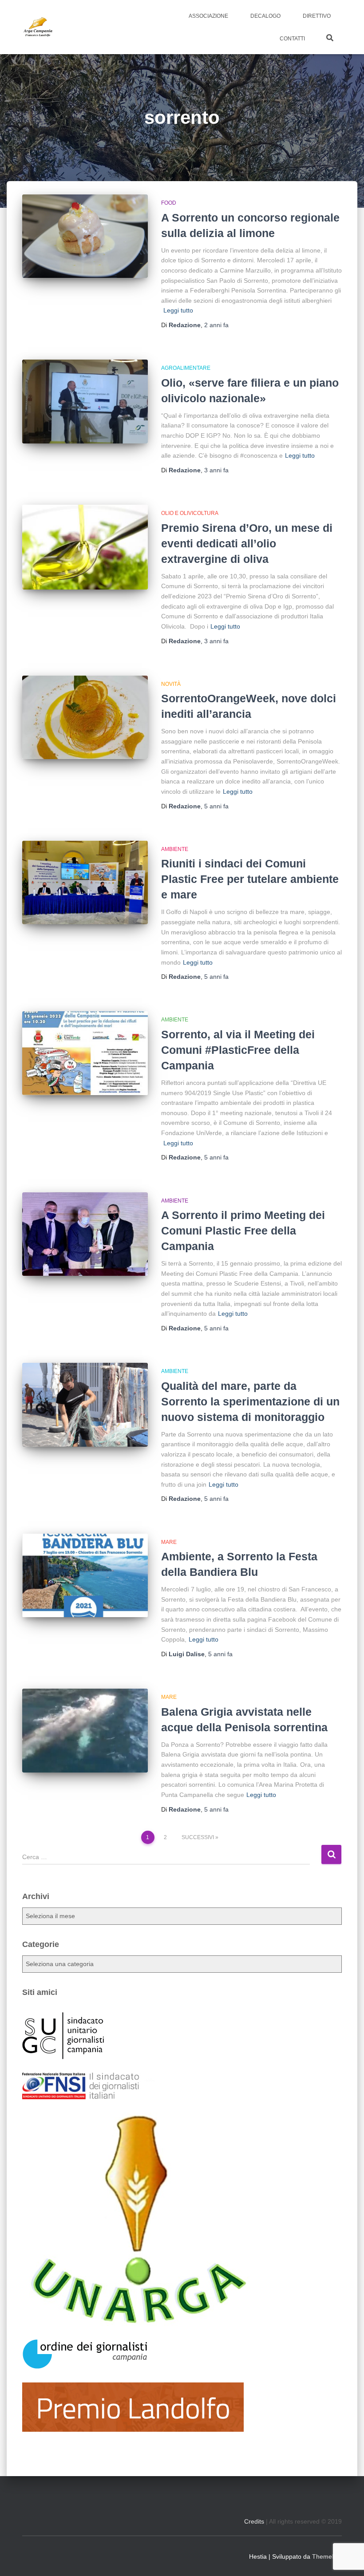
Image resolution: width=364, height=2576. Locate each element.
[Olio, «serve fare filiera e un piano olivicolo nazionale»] (85, 401)
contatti (292, 39)
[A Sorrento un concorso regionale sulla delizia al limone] (85, 236)
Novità (171, 684)
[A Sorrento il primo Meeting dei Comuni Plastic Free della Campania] (85, 1234)
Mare (169, 1542)
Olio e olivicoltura (190, 513)
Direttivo (317, 16)
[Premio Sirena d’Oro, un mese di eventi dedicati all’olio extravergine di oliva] (85, 547)
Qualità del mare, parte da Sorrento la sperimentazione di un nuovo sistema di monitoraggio (250, 1401)
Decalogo (265, 16)
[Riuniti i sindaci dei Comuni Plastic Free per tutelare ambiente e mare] (85, 882)
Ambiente (175, 849)
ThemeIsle (327, 2556)
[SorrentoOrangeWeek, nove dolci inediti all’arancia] (85, 717)
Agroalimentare (186, 368)
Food (169, 203)
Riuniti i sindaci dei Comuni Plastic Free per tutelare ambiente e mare (250, 879)
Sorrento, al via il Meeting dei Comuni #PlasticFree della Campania (238, 1050)
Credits (254, 2521)
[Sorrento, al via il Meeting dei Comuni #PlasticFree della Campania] (85, 1053)
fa (216, 325)
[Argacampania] (38, 27)
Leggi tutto (178, 310)
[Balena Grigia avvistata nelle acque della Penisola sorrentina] (85, 1730)
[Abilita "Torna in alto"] (346, 2558)
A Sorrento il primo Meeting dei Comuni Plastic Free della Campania (243, 1231)
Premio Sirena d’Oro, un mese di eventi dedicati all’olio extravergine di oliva (247, 543)
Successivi (198, 1837)
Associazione (208, 16)
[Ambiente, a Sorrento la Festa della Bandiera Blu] (85, 1575)
